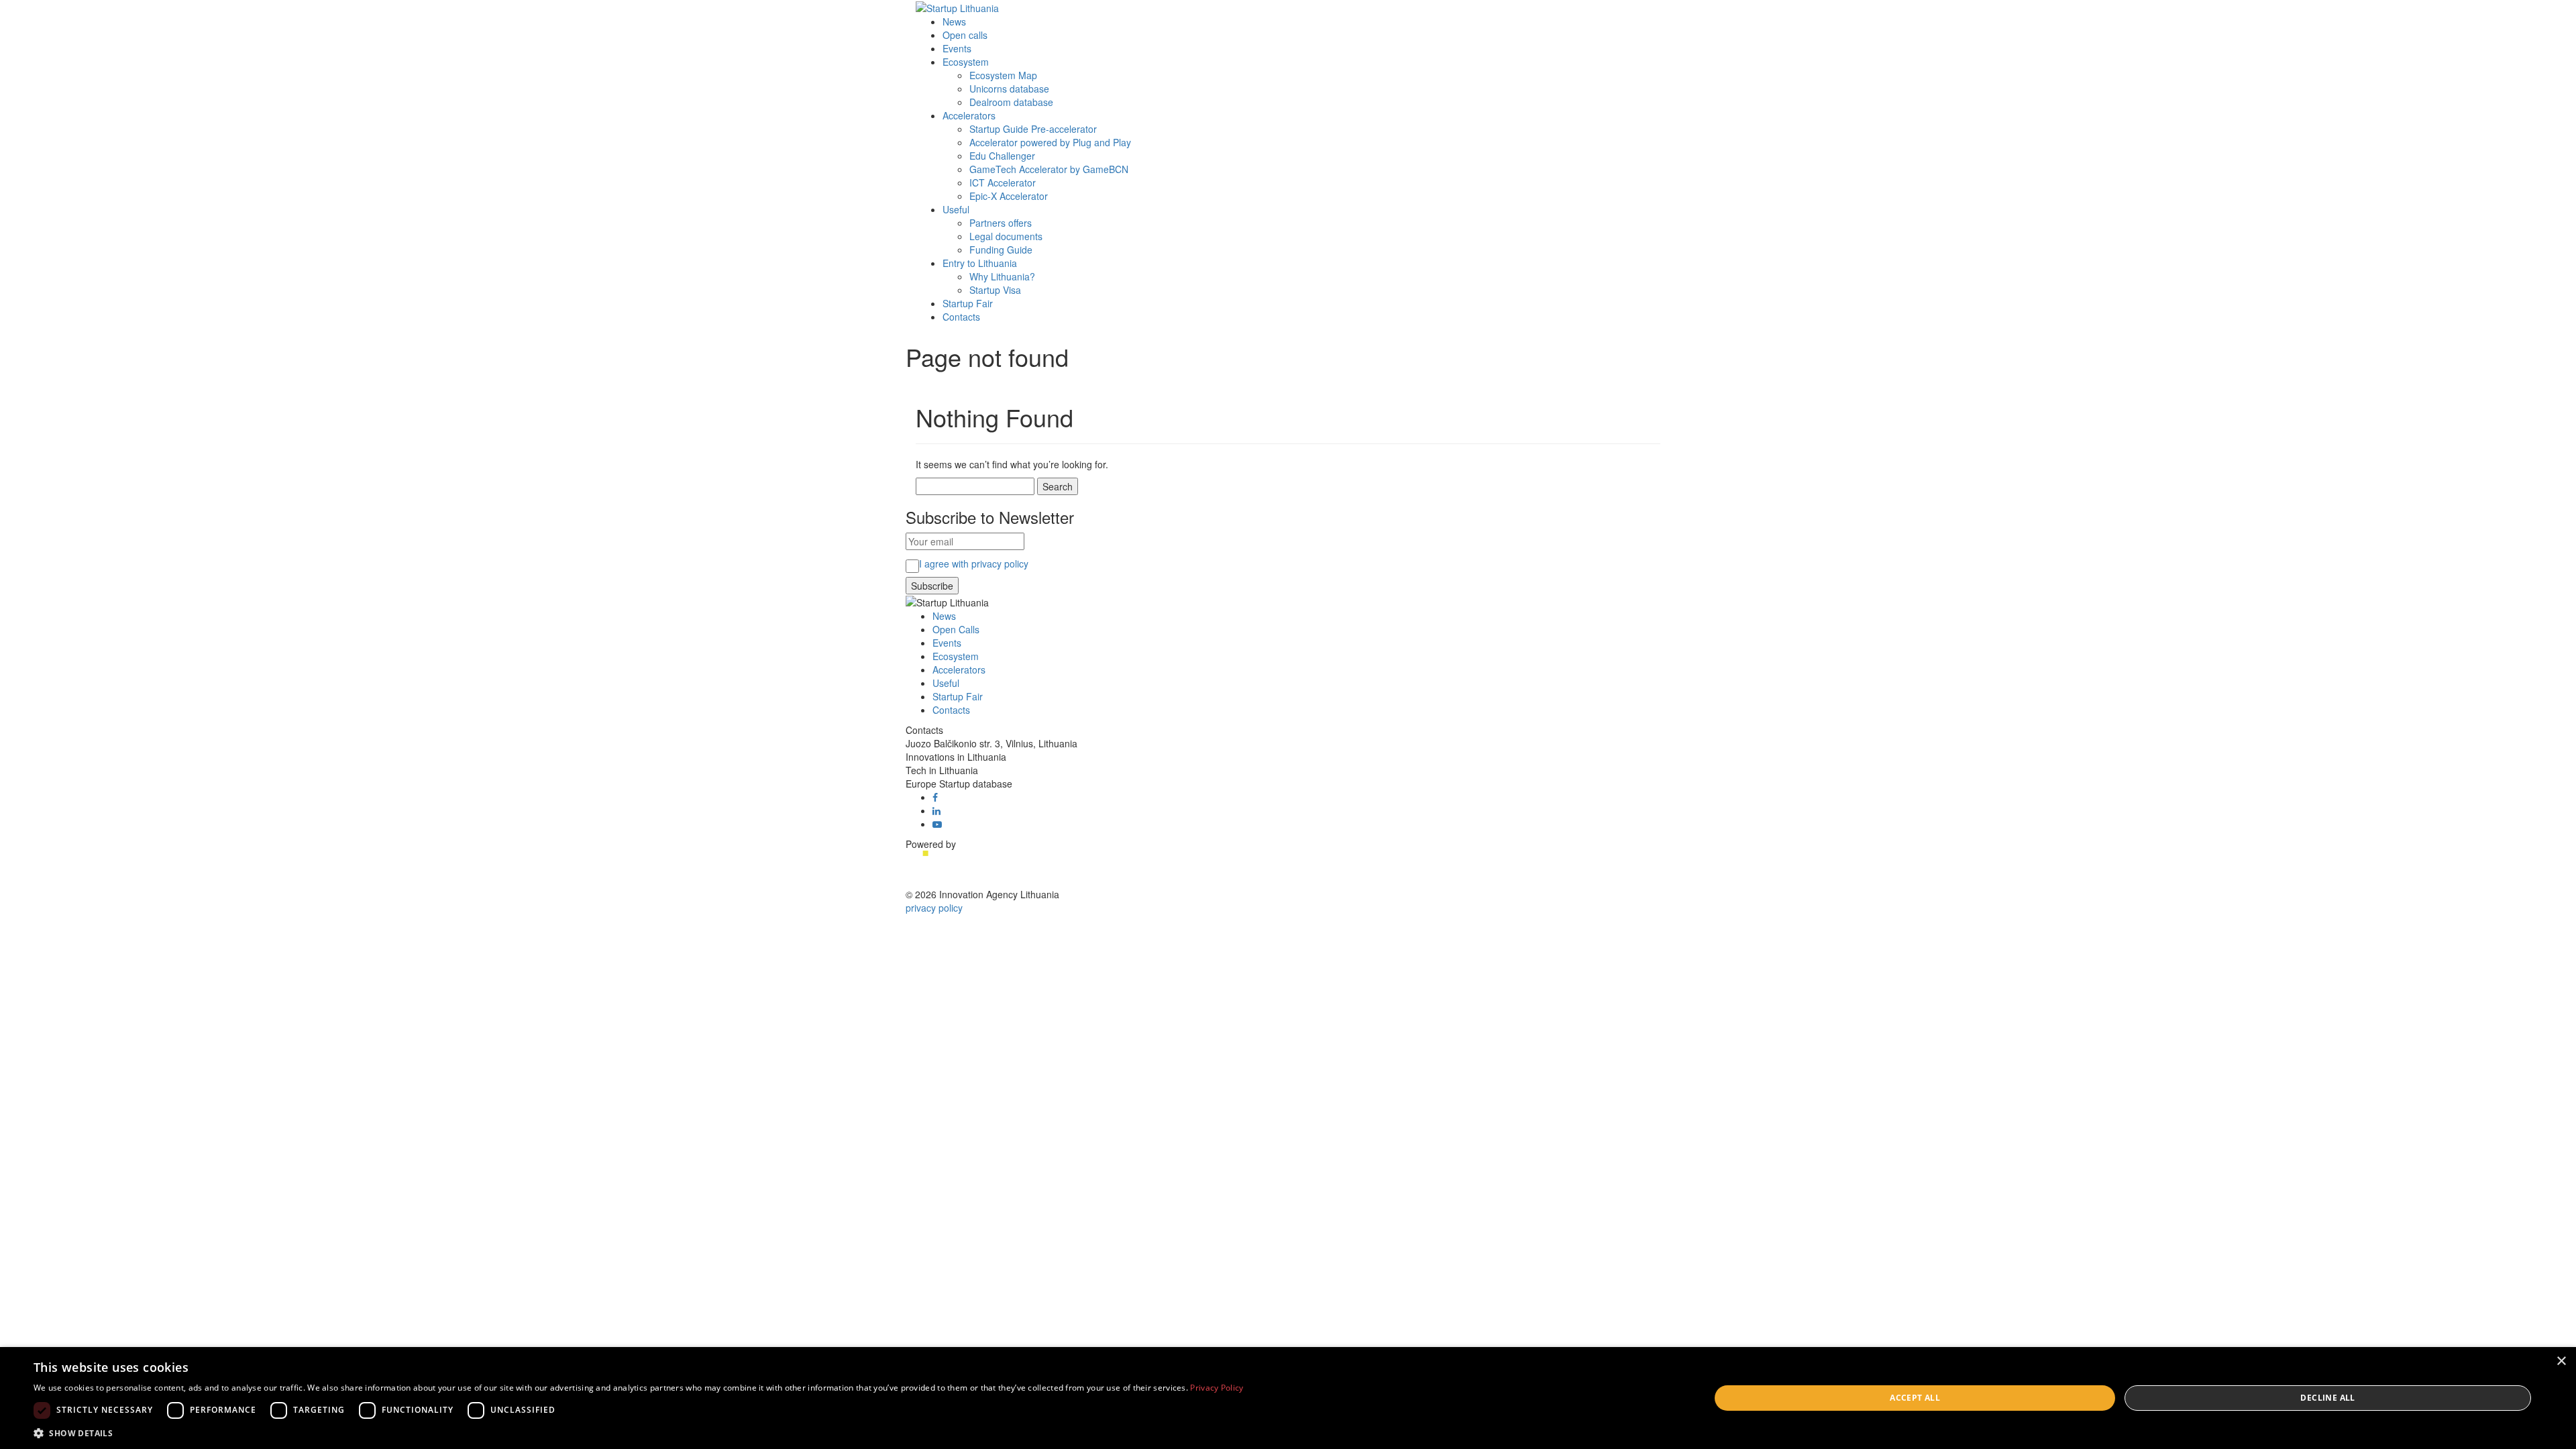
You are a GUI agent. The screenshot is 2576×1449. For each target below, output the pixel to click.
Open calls (965, 35)
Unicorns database (1009, 89)
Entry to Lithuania (980, 263)
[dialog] (1288, 1398)
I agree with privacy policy (974, 563)
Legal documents (1006, 236)
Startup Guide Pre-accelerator (1033, 129)
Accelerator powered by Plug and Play (1050, 142)
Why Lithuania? (1002, 276)
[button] (639, 1433)
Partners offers (1001, 223)
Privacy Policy (1217, 1388)
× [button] (2561, 1361)
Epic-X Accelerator (1009, 196)
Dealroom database (1011, 102)
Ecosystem (966, 62)
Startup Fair (968, 303)
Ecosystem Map (1003, 75)
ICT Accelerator (1003, 182)
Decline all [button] (2327, 1398)
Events (957, 48)
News (954, 21)
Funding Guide (1001, 250)
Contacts (961, 317)
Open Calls (956, 629)
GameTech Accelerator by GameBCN (1049, 169)
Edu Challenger (1002, 156)
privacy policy (934, 908)
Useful (956, 209)
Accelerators (969, 115)
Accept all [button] (1915, 1398)
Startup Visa (995, 290)
